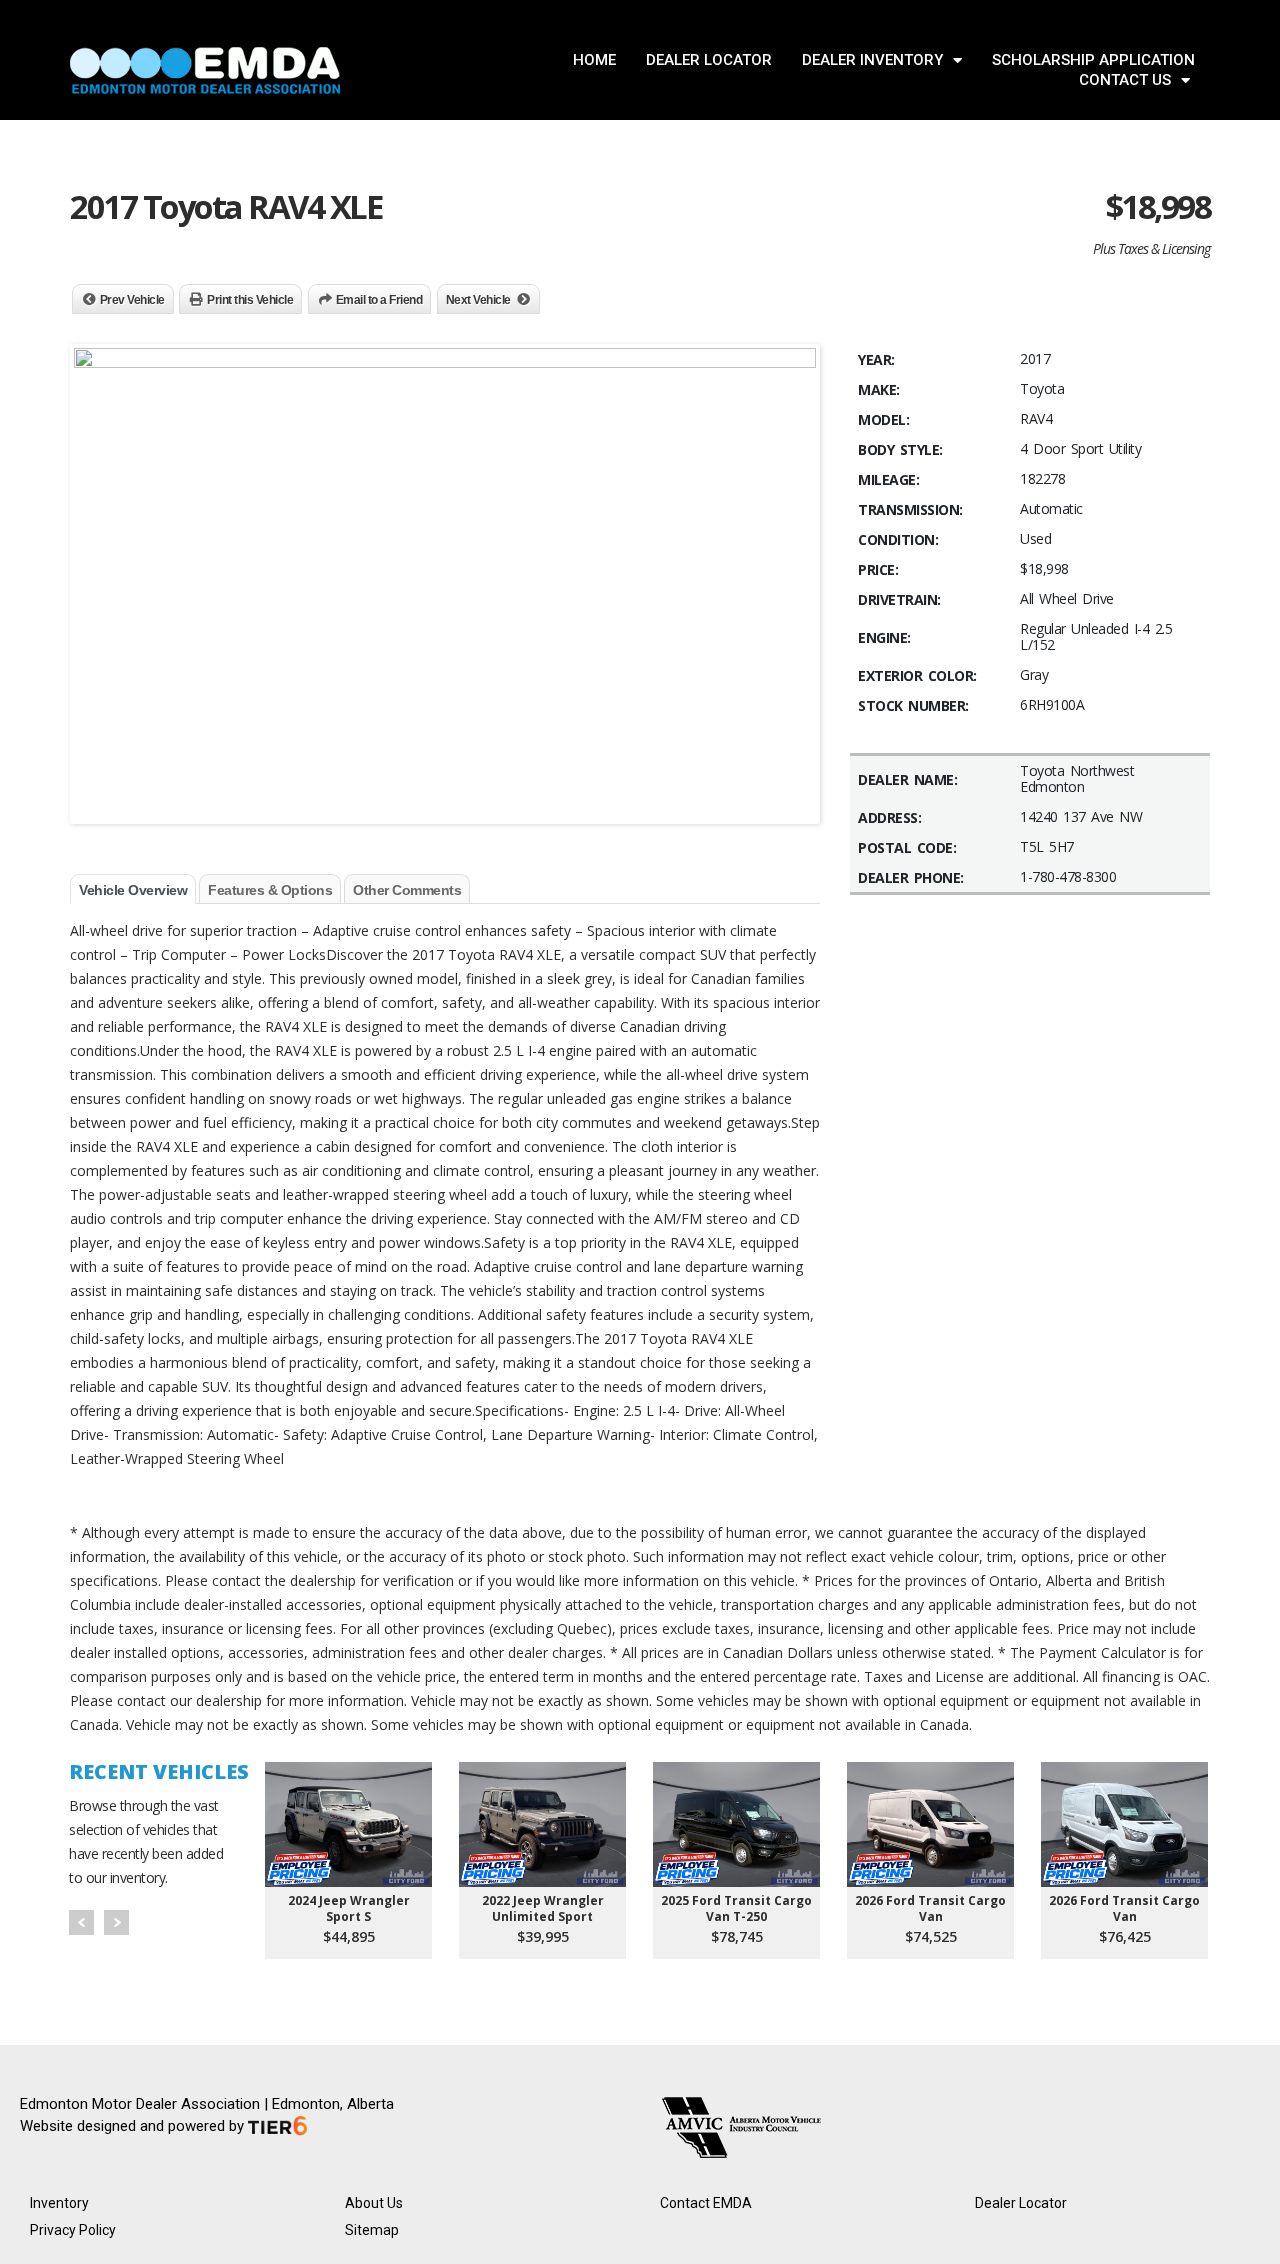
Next (116, 1922)
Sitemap (372, 2230)
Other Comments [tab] (407, 890)
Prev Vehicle (132, 300)
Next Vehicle (478, 300)
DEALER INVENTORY (872, 60)
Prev (81, 1922)
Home (594, 60)
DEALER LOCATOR (709, 60)
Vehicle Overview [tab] (133, 890)
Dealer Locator (1021, 2203)
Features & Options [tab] (270, 890)
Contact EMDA (706, 2203)
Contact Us (1125, 80)
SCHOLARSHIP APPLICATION (1093, 60)
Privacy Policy (73, 2230)
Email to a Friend (379, 300)
